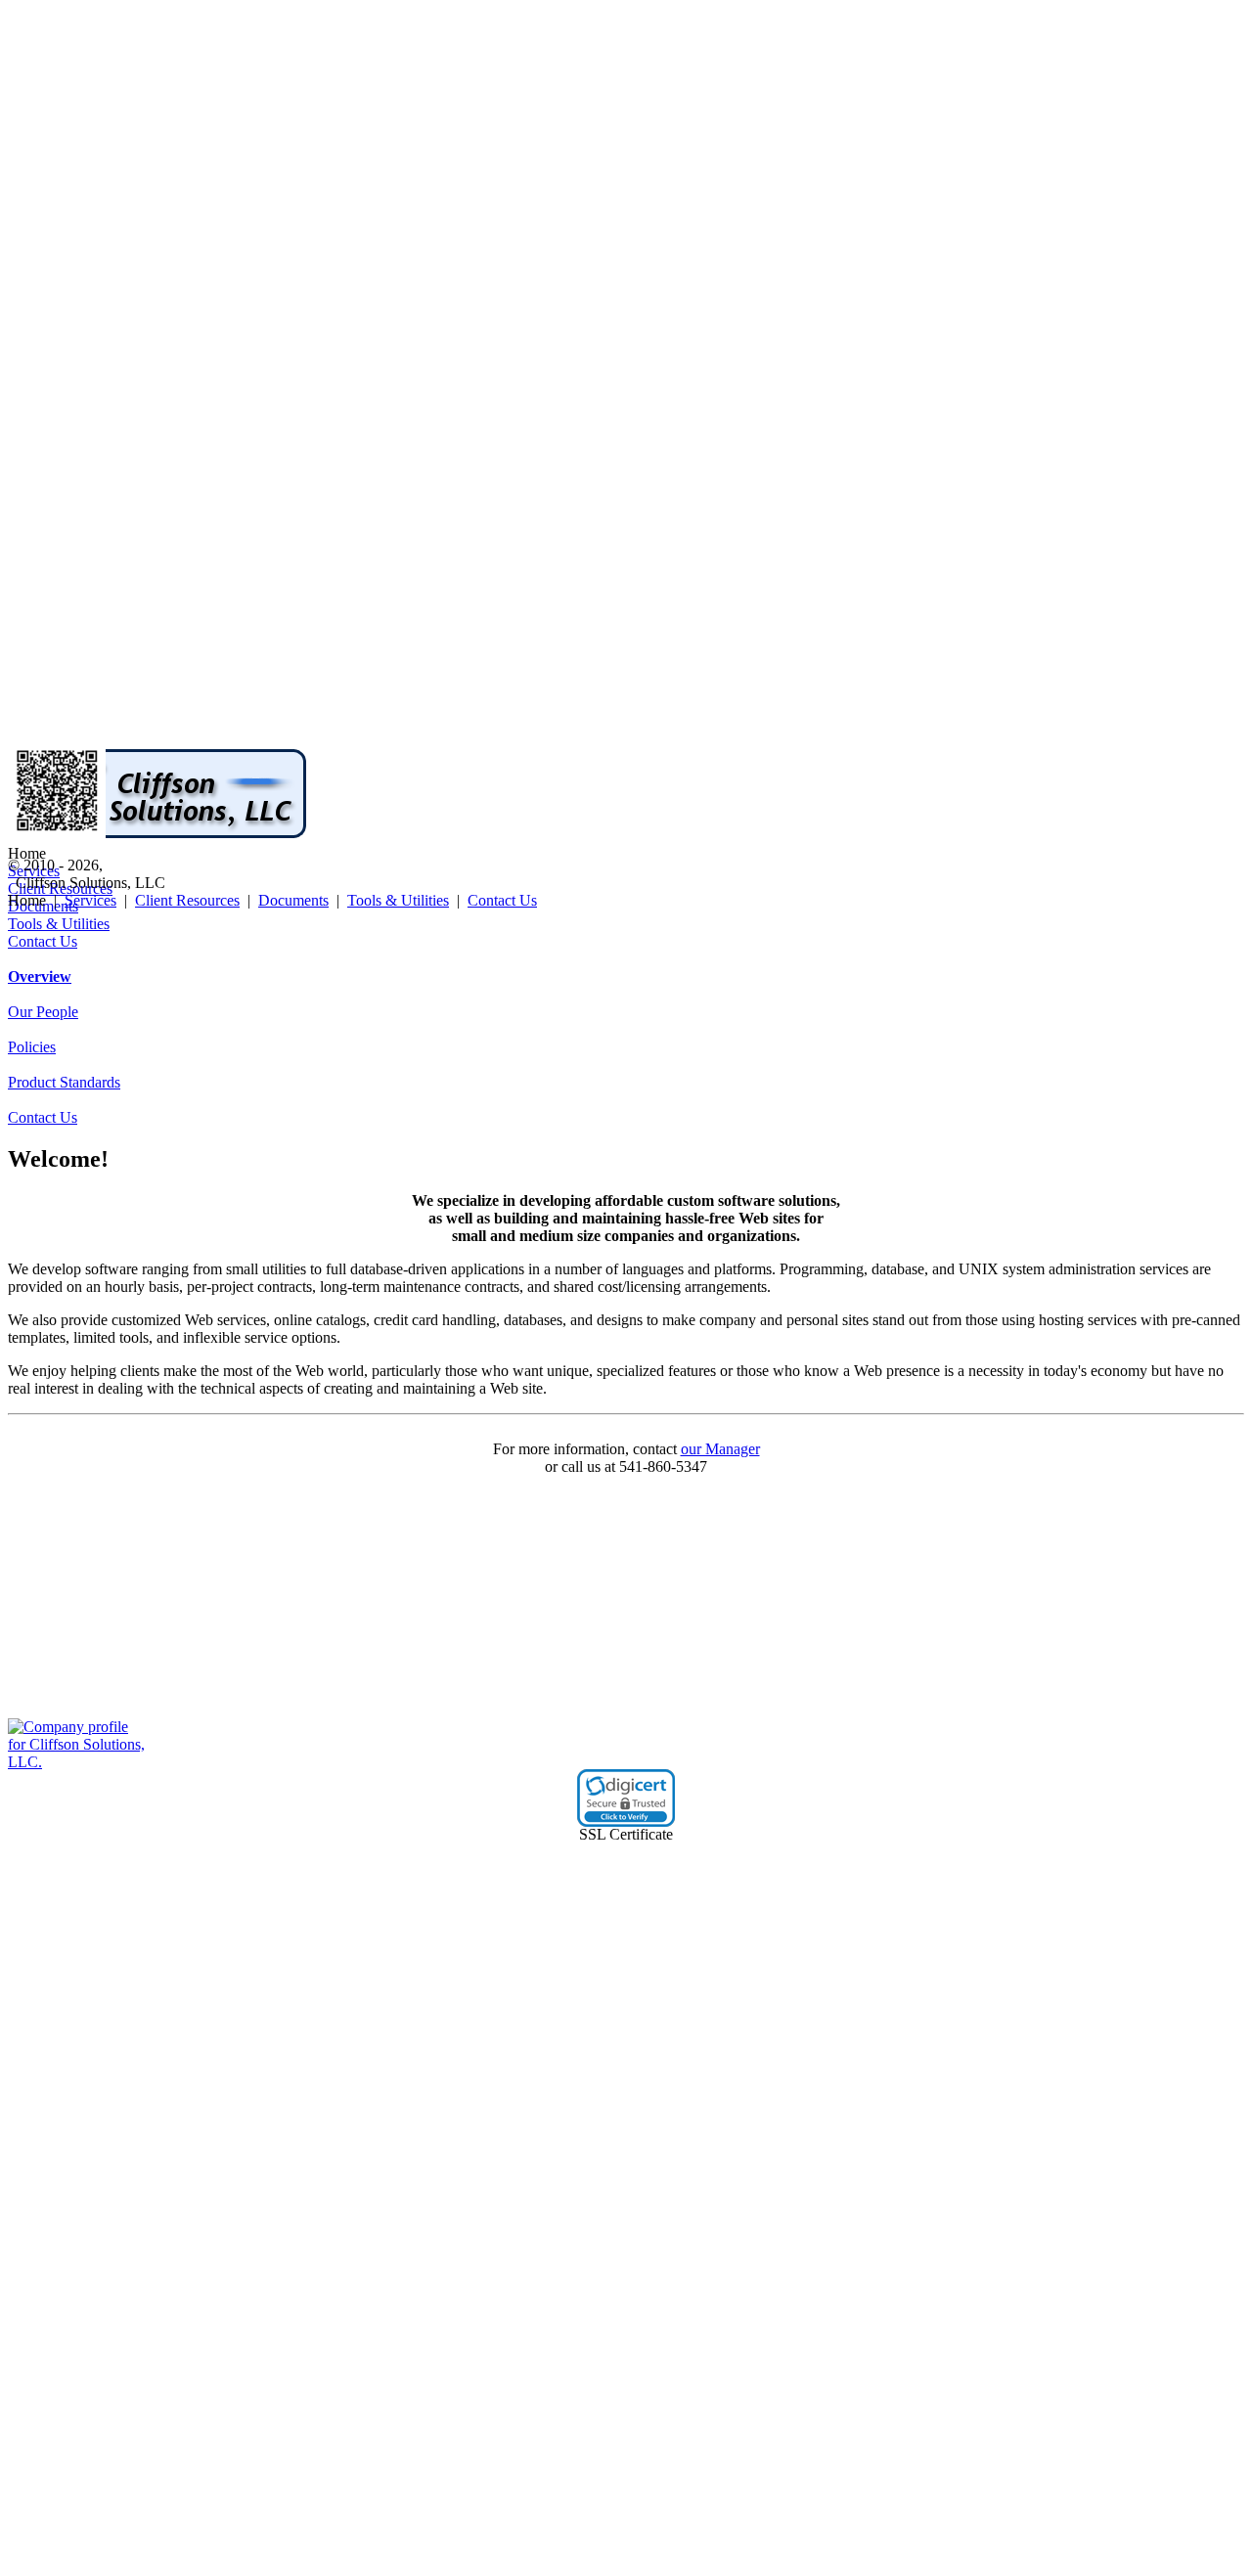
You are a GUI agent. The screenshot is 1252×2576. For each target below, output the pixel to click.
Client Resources (187, 900)
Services (90, 900)
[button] (626, 1798)
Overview (40, 977)
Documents (293, 900)
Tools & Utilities (59, 924)
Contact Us (43, 941)
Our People (43, 1012)
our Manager (720, 1449)
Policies (32, 1047)
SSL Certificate (626, 1834)
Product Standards (64, 1082)
